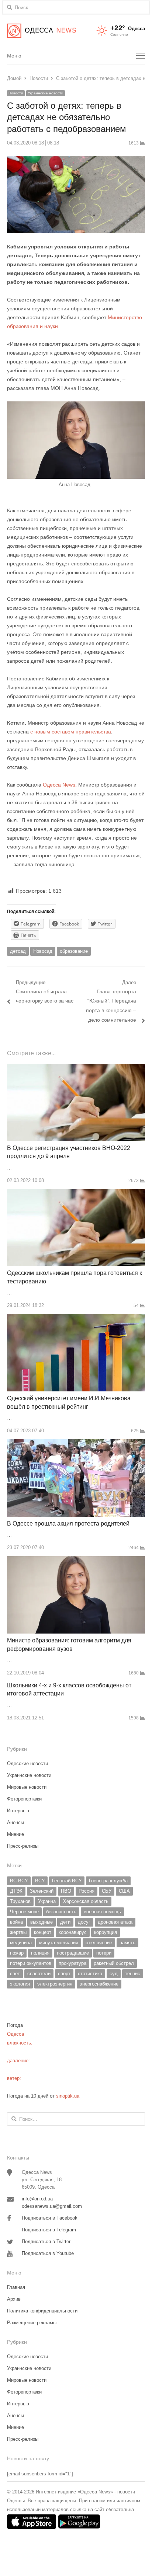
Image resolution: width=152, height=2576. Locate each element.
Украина (47, 1901)
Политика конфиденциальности (42, 2311)
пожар (17, 1953)
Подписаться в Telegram (49, 2230)
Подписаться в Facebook (50, 2218)
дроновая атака (115, 1922)
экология (20, 1984)
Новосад (43, 951)
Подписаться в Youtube (48, 2253)
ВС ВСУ (19, 1881)
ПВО (66, 1891)
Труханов (20, 1901)
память (127, 1943)
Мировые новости (27, 1787)
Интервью (18, 1811)
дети (65, 1922)
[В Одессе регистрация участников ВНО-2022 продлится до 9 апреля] (76, 1068)
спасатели (39, 1974)
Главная (16, 2287)
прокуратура (72, 1963)
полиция (40, 1953)
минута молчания (59, 1943)
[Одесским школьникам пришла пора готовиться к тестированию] (76, 1193)
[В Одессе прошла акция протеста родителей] (76, 1444)
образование (74, 951)
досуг (84, 1922)
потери (104, 1953)
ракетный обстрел (114, 1963)
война (16, 1922)
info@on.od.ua (37, 2199)
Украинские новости (46, 93)
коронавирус (73, 1932)
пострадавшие (73, 1953)
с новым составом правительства (71, 732)
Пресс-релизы (23, 1846)
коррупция (106, 1932)
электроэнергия (55, 1984)
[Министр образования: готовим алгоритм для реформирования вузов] (76, 1560)
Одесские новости (27, 1763)
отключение (99, 1943)
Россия (87, 1891)
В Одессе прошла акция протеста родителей (68, 1524)
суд (114, 1974)
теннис (133, 1974)
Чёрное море (24, 1912)
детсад (18, 951)
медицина (21, 1943)
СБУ (107, 1891)
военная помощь (102, 1912)
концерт (43, 1932)
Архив (14, 2299)
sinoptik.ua (68, 2096)
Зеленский (42, 1891)
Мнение (15, 1834)
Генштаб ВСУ (67, 1881)
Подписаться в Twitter (46, 2242)
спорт (64, 1974)
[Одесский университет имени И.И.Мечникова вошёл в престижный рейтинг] (76, 1318)
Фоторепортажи (24, 1799)
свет (15, 1974)
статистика (90, 1974)
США (124, 1891)
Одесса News (59, 785)
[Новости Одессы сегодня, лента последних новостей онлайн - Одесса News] (42, 31)
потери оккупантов (31, 1963)
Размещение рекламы (32, 2323)
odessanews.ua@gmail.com (52, 2206)
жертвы (18, 1932)
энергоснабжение (99, 1984)
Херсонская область (86, 1901)
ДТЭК (16, 1891)
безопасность (61, 1912)
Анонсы (15, 1822)
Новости (16, 93)
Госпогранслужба (108, 1881)
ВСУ (40, 1881)
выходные (42, 1922)
